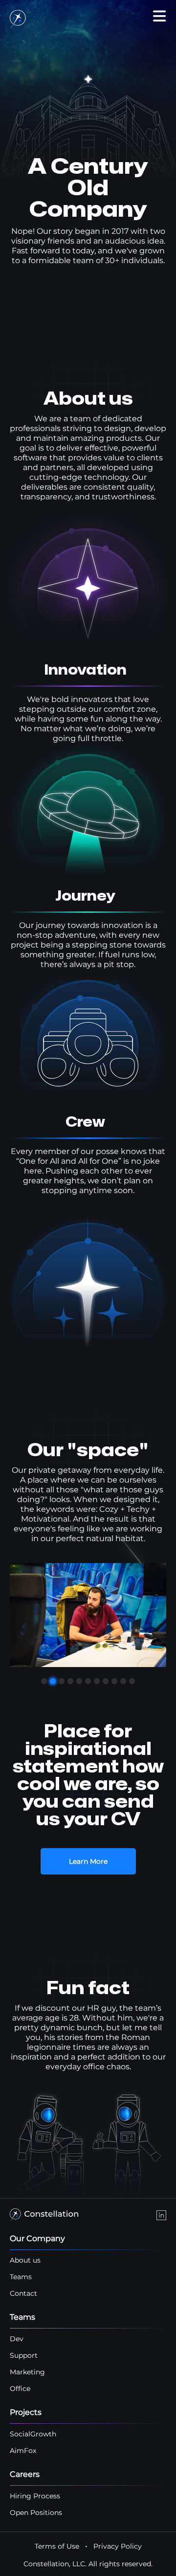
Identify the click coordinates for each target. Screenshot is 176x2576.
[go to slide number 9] (114, 1681)
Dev (17, 2339)
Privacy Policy (118, 2546)
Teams (21, 2277)
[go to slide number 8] (106, 1681)
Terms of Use (57, 2546)
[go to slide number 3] (62, 1681)
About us (25, 2260)
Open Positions (36, 2513)
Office (20, 2389)
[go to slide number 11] (132, 1681)
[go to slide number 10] (123, 1681)
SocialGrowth (33, 2434)
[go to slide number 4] (70, 1681)
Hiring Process (35, 2496)
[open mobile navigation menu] (159, 16)
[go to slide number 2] (53, 1681)
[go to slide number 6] (88, 1681)
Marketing (27, 2372)
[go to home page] (18, 20)
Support (24, 2355)
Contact (23, 2293)
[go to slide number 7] (97, 1681)
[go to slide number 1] (44, 1681)
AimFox (23, 2451)
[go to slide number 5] (79, 1681)
